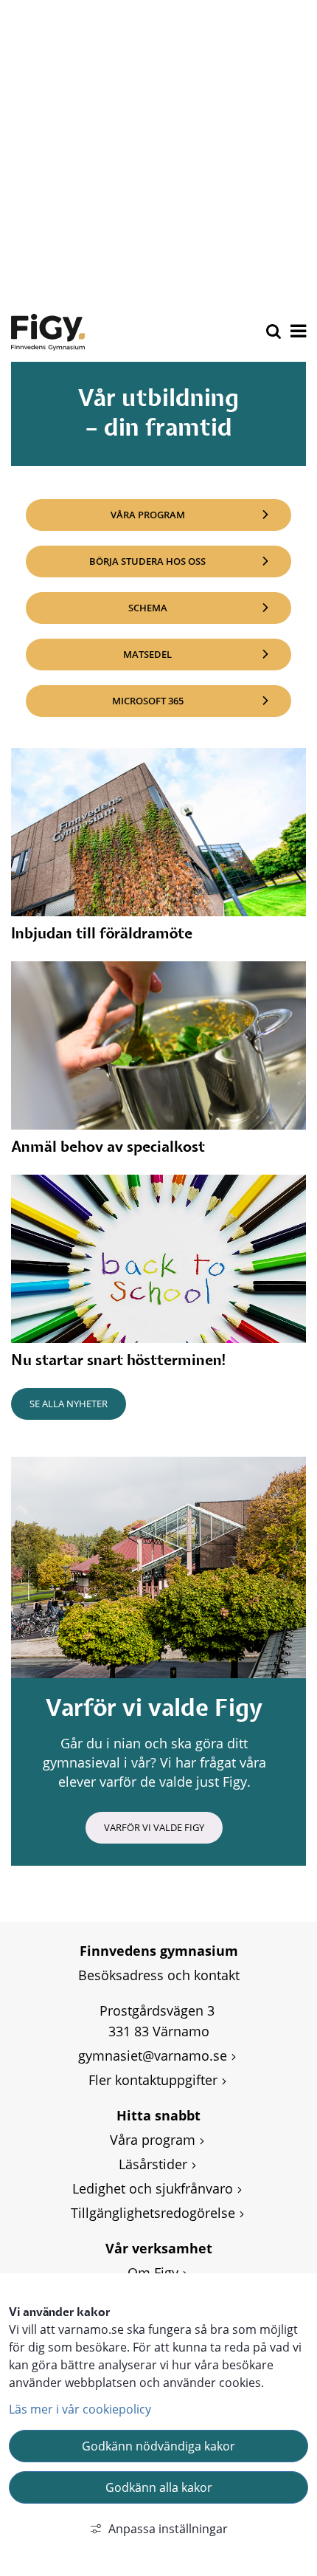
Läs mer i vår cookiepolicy (80, 2409)
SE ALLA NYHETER (69, 1404)
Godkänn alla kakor (159, 2487)
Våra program (148, 515)
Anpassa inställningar (168, 2529)
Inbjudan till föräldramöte (102, 934)
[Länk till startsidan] (48, 332)
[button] (297, 332)
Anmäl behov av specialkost (108, 1147)
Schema (210, 607)
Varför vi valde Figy (154, 1827)
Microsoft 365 (202, 700)
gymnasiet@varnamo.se (153, 2055)
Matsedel (207, 654)
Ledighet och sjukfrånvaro (153, 2188)
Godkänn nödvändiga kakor (158, 2446)
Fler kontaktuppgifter (153, 2080)
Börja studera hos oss (147, 561)
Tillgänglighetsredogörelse (153, 2213)
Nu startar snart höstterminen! (119, 1360)
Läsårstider (153, 2164)
